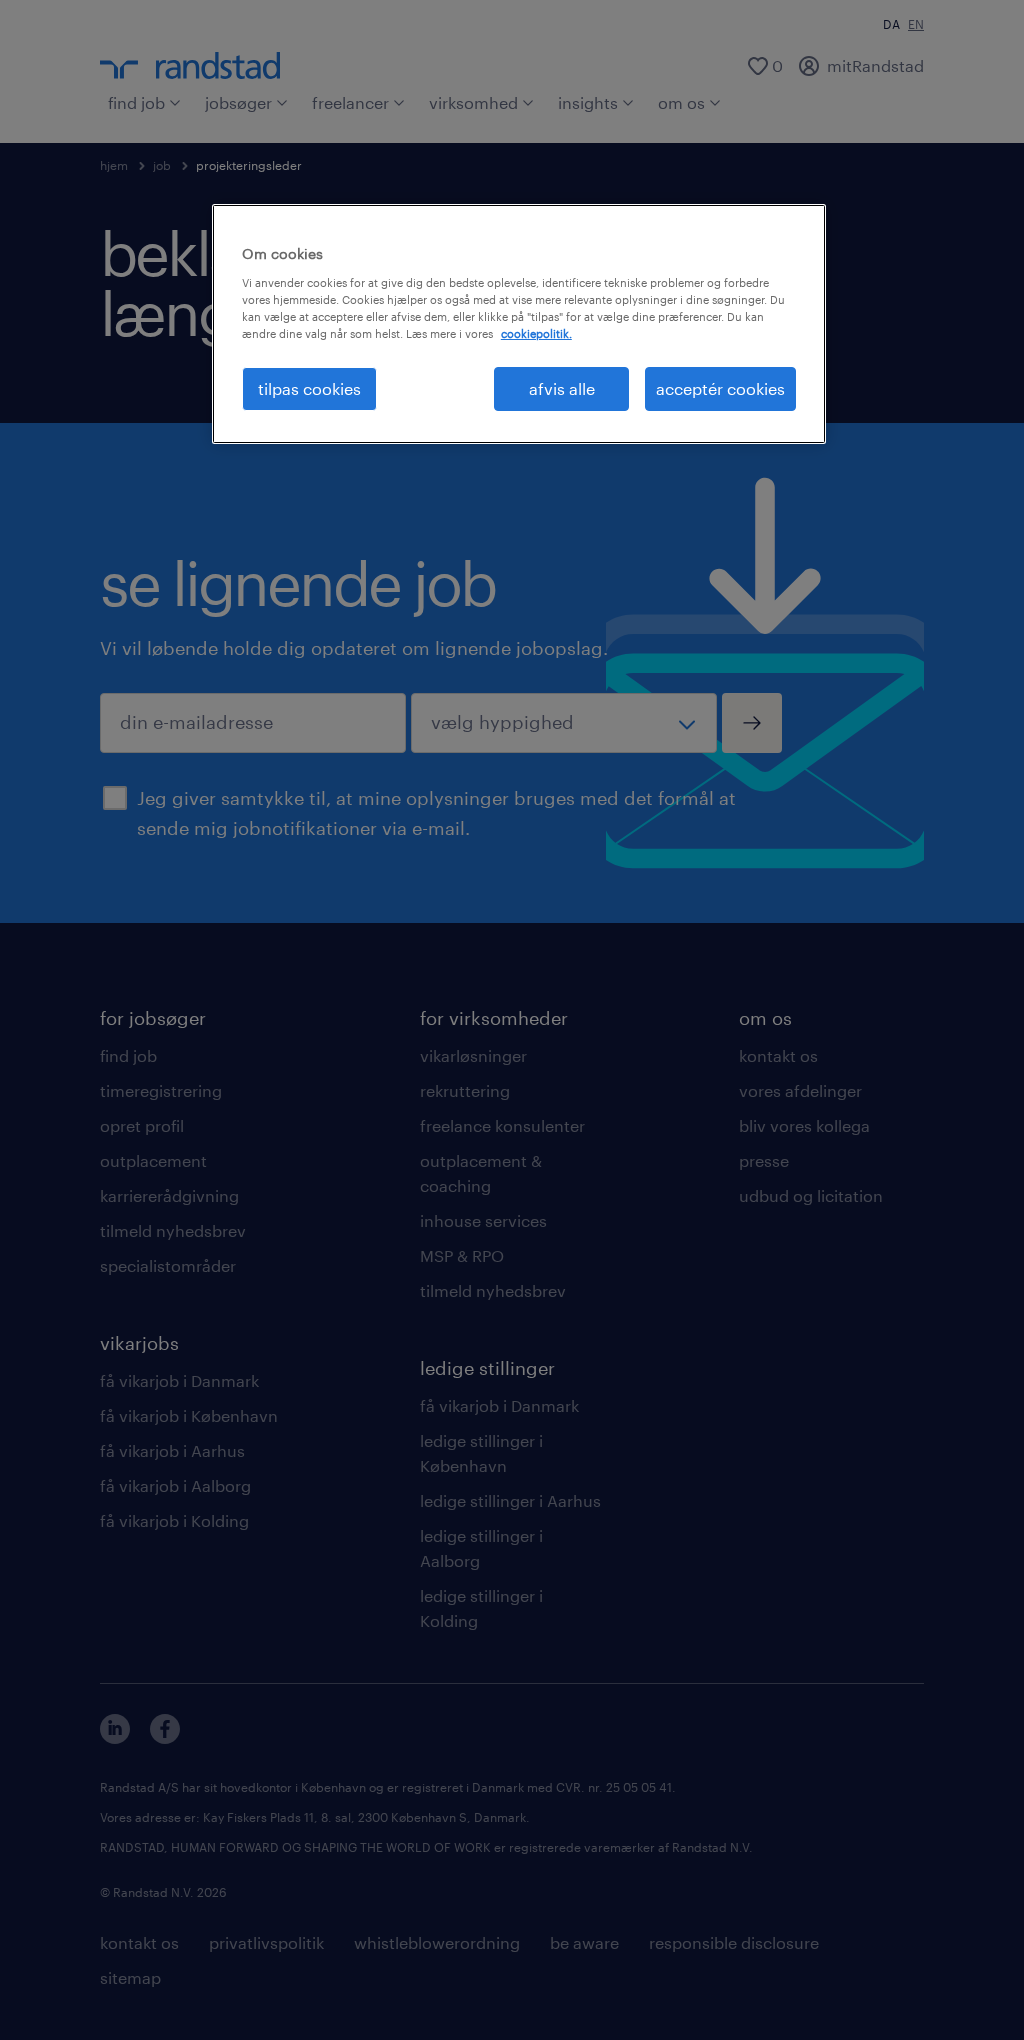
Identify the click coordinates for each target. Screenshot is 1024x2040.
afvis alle (562, 388)
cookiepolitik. (536, 333)
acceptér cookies (720, 388)
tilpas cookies (309, 388)
